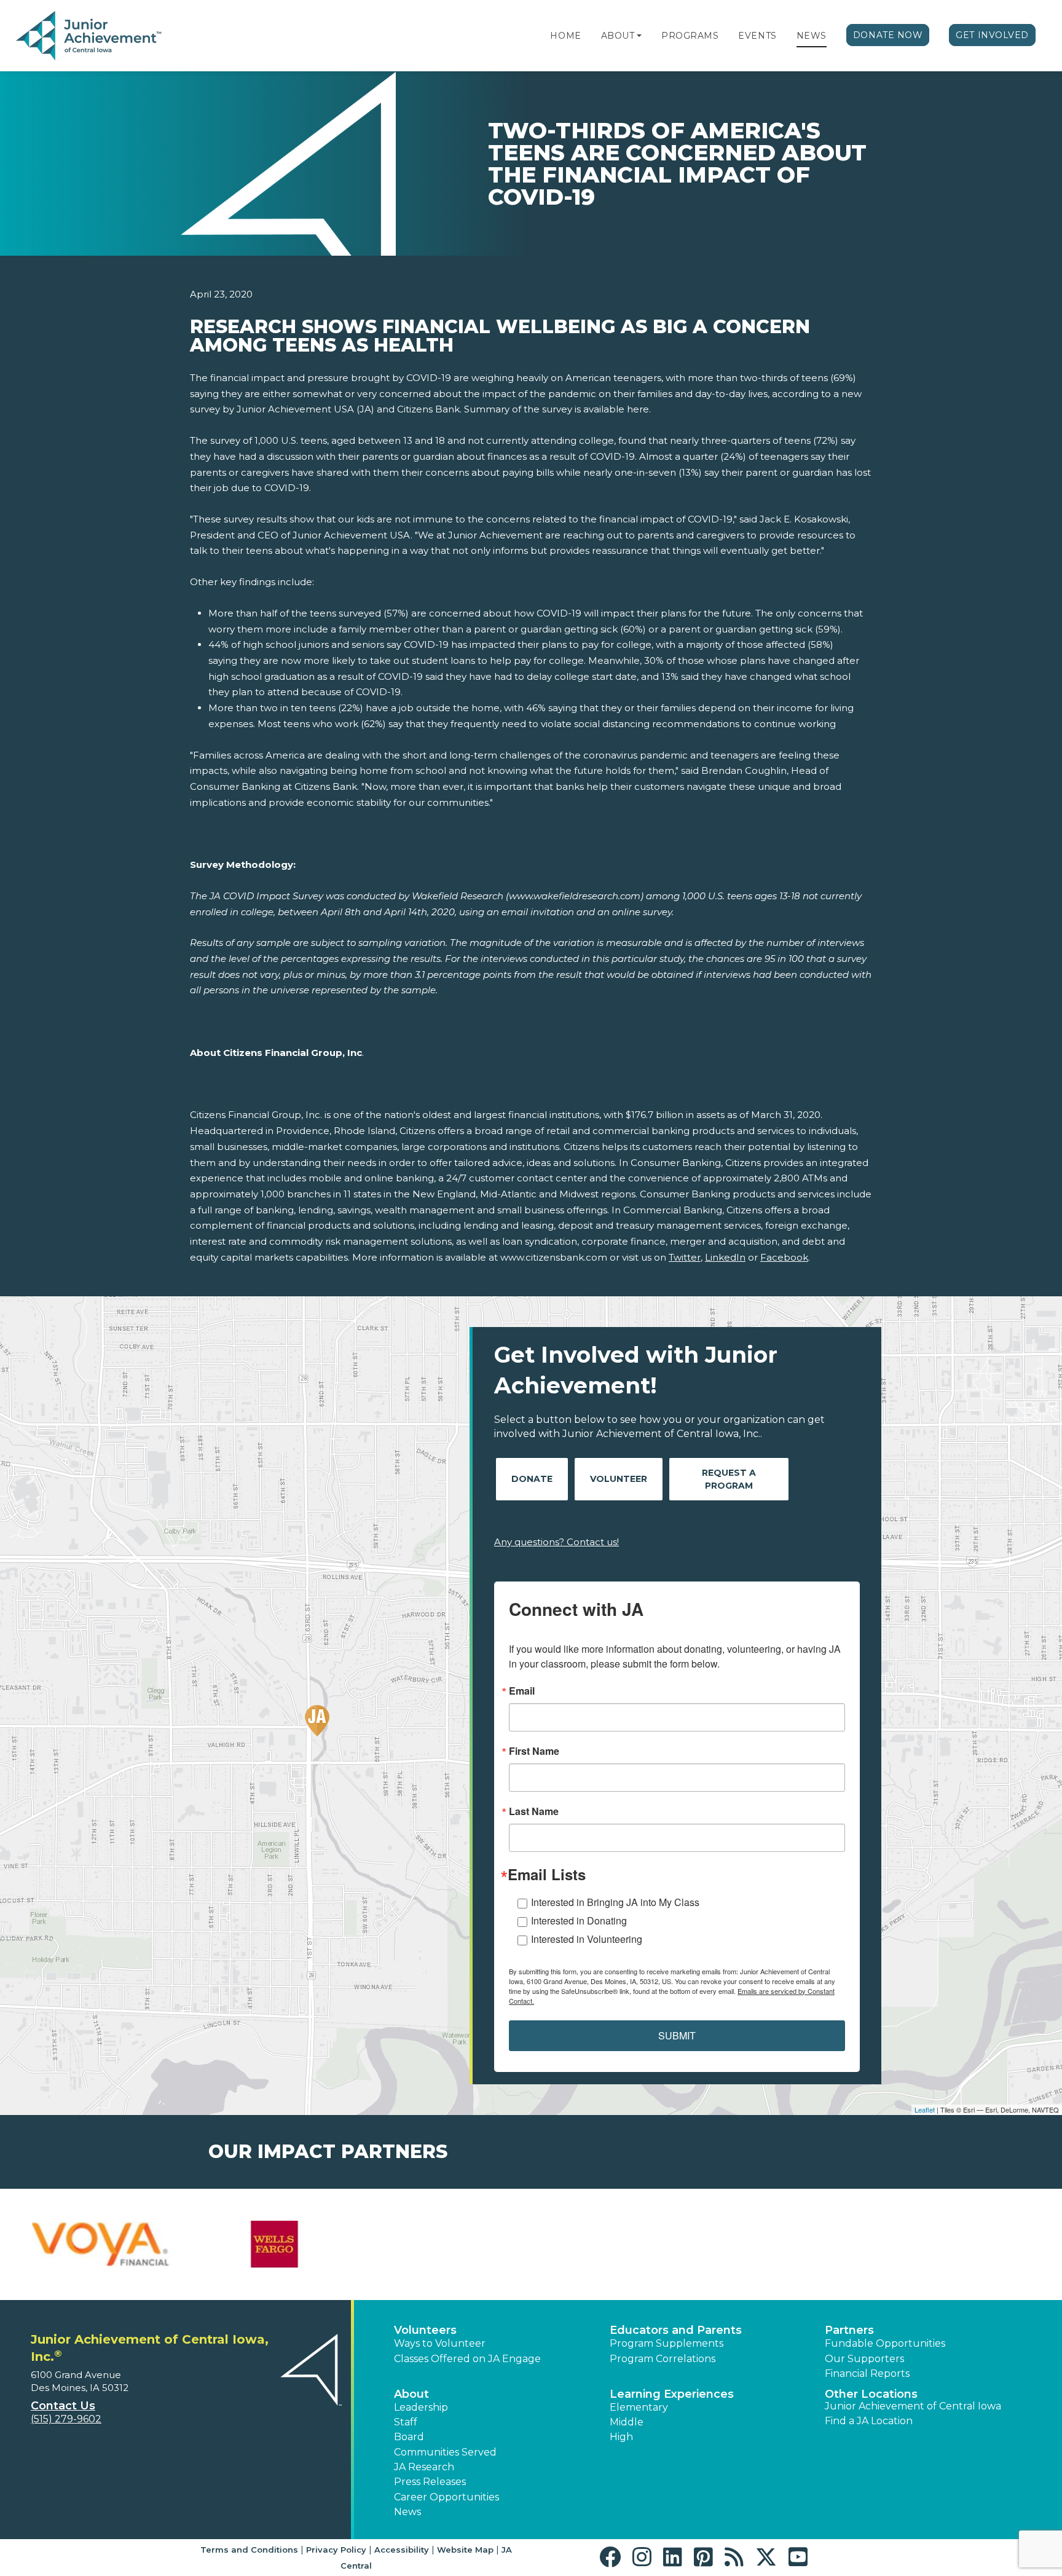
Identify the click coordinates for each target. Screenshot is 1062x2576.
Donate (532, 1479)
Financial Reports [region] (867, 2373)
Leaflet (925, 2109)
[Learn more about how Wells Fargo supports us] (275, 2245)
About (618, 36)
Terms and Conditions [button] (249, 2550)
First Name (534, 1751)
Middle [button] (627, 2422)
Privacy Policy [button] (336, 2550)
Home (565, 36)
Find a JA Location (869, 2421)
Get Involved (992, 35)
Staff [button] (406, 2422)
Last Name (534, 1811)
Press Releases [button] (430, 2482)
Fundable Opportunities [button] (885, 2343)
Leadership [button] (421, 2407)
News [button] (407, 2512)
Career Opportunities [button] (446, 2497)
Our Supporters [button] (864, 2359)
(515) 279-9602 (66, 2419)
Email (522, 1691)
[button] (639, 36)
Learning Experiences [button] (672, 2394)
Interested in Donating (579, 1920)
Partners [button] (849, 2330)
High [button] (621, 2437)
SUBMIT (677, 2035)
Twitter (685, 1257)
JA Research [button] (424, 2467)
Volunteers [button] (425, 2330)
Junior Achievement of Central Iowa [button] (913, 2406)
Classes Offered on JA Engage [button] (467, 2359)
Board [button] (409, 2437)
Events (757, 36)
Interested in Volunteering (587, 1939)
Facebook (784, 1257)
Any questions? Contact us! (557, 1542)
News (812, 36)
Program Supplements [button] (667, 2343)
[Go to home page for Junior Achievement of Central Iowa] (90, 36)
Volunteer (619, 1479)
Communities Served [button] (445, 2452)
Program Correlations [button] (663, 2359)
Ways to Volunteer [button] (440, 2343)
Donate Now (888, 35)
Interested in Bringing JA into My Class (615, 1902)
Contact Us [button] (63, 2406)
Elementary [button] (639, 2407)
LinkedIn (725, 1257)
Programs (690, 36)
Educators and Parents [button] (676, 2330)
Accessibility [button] (402, 2550)
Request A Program (729, 1479)
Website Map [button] (465, 2550)
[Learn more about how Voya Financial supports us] (104, 2245)
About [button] (411, 2394)
